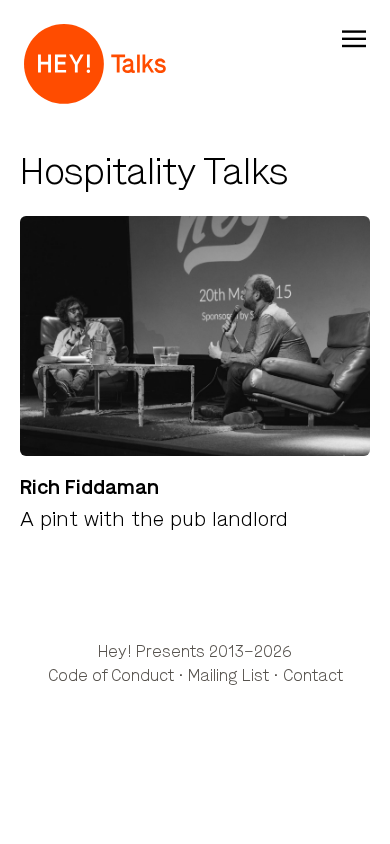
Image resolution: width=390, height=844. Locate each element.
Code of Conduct (111, 675)
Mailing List (228, 675)
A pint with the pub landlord (154, 519)
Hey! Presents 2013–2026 (195, 651)
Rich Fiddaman (89, 487)
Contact (313, 675)
